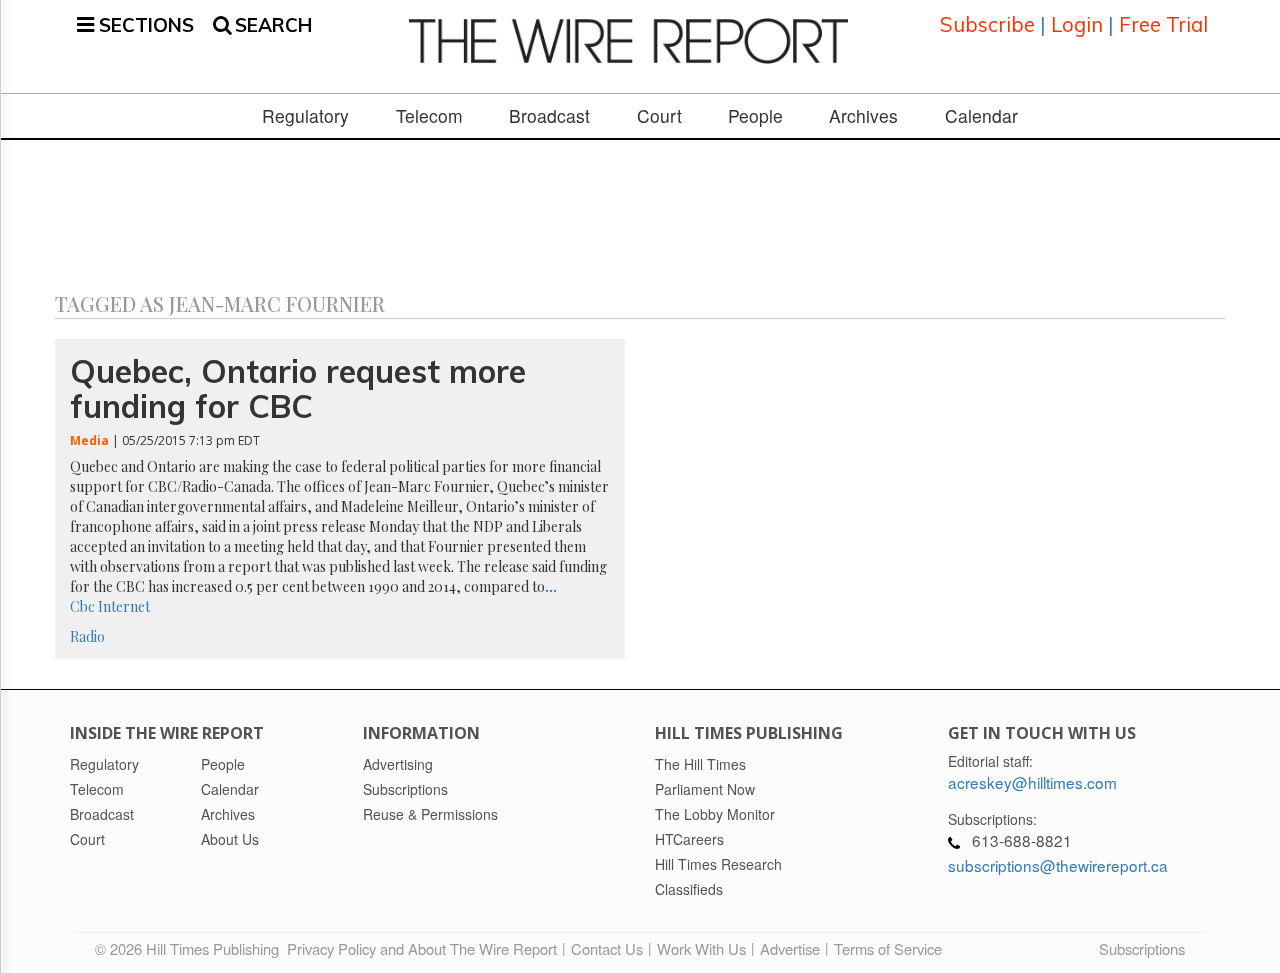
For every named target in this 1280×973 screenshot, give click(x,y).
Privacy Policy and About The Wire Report (422, 948)
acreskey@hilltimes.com (1032, 782)
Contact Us (607, 948)
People (755, 116)
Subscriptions (1142, 948)
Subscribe (987, 24)
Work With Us (701, 948)
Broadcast (549, 116)
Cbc (82, 606)
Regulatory (305, 116)
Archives (863, 116)
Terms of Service (888, 948)
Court (659, 116)
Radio (87, 636)
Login (1077, 24)
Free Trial (1163, 24)
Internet (124, 606)
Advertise (790, 948)
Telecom (429, 116)
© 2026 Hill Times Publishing (191, 948)
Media (89, 440)
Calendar (981, 116)
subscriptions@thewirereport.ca (1058, 865)
